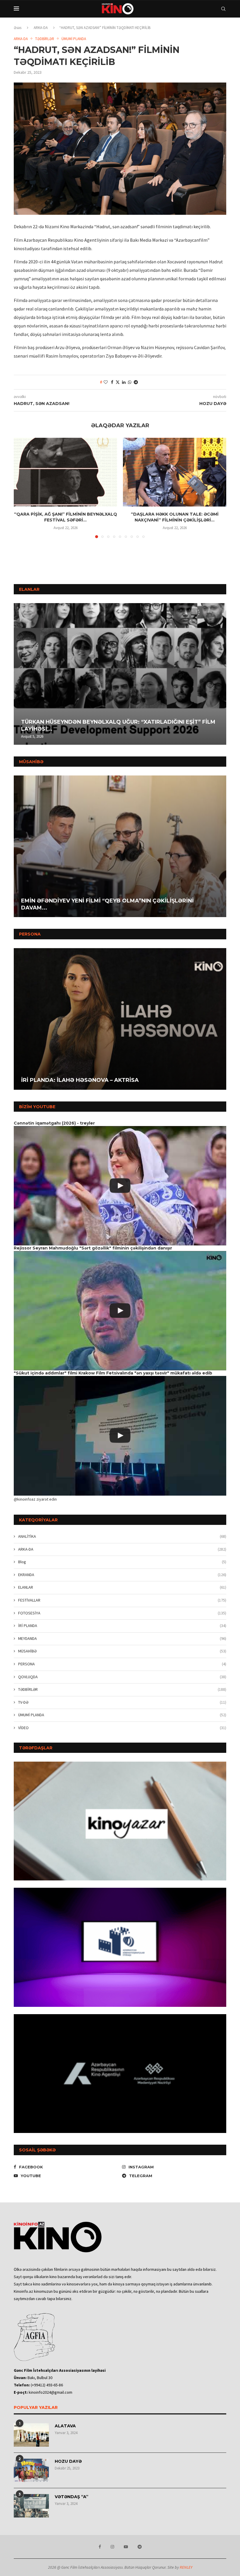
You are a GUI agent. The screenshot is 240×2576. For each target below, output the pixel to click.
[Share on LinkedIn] (124, 382)
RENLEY (186, 2567)
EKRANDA (122, 1575)
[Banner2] (120, 1947)
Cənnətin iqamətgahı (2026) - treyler (54, 1123)
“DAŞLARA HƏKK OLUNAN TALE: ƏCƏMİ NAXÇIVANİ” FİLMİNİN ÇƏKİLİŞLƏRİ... (175, 517)
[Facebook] (100, 2547)
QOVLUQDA (122, 1677)
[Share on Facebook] (112, 382)
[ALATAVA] (31, 2435)
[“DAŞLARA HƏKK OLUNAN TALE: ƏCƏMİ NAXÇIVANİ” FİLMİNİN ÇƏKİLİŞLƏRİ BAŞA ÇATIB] (175, 472)
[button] (19, 674)
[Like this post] (106, 382)
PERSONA (122, 1664)
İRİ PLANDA (122, 1626)
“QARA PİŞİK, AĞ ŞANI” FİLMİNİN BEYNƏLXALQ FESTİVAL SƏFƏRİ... (66, 517)
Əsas (18, 28)
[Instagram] (112, 2547)
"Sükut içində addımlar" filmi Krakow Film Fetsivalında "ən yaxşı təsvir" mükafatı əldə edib (113, 1373)
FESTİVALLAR (122, 1600)
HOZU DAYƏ (68, 2461)
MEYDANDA (122, 1638)
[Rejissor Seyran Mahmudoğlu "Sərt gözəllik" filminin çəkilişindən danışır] (120, 1311)
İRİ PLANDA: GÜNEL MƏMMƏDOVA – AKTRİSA (84, 1080)
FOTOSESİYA (122, 1613)
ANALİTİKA (122, 1536)
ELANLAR (122, 1587)
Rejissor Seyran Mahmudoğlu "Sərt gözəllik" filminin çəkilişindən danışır (93, 1248)
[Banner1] (120, 1821)
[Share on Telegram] (136, 382)
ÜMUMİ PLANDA (122, 1715)
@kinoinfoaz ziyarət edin (35, 1499)
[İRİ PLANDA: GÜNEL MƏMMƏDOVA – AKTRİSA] (120, 1019)
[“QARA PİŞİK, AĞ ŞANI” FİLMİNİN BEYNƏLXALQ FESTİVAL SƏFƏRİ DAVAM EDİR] (65, 472)
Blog (122, 1562)
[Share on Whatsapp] (130, 382)
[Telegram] (140, 2547)
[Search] (223, 9)
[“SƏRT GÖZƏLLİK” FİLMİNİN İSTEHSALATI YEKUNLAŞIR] (120, 846)
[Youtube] (126, 2547)
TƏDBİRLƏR (122, 1689)
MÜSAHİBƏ (122, 1651)
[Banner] (120, 2074)
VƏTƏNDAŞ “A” (72, 2497)
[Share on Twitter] (118, 382)
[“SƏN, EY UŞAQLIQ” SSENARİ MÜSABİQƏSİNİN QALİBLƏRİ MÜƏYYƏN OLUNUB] (120, 674)
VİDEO (122, 1728)
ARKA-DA (41, 28)
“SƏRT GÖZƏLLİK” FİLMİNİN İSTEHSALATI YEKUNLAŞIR (97, 908)
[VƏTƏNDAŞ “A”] (31, 2506)
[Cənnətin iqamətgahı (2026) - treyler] (120, 1186)
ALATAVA (65, 2426)
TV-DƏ (122, 1702)
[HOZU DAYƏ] (31, 2470)
